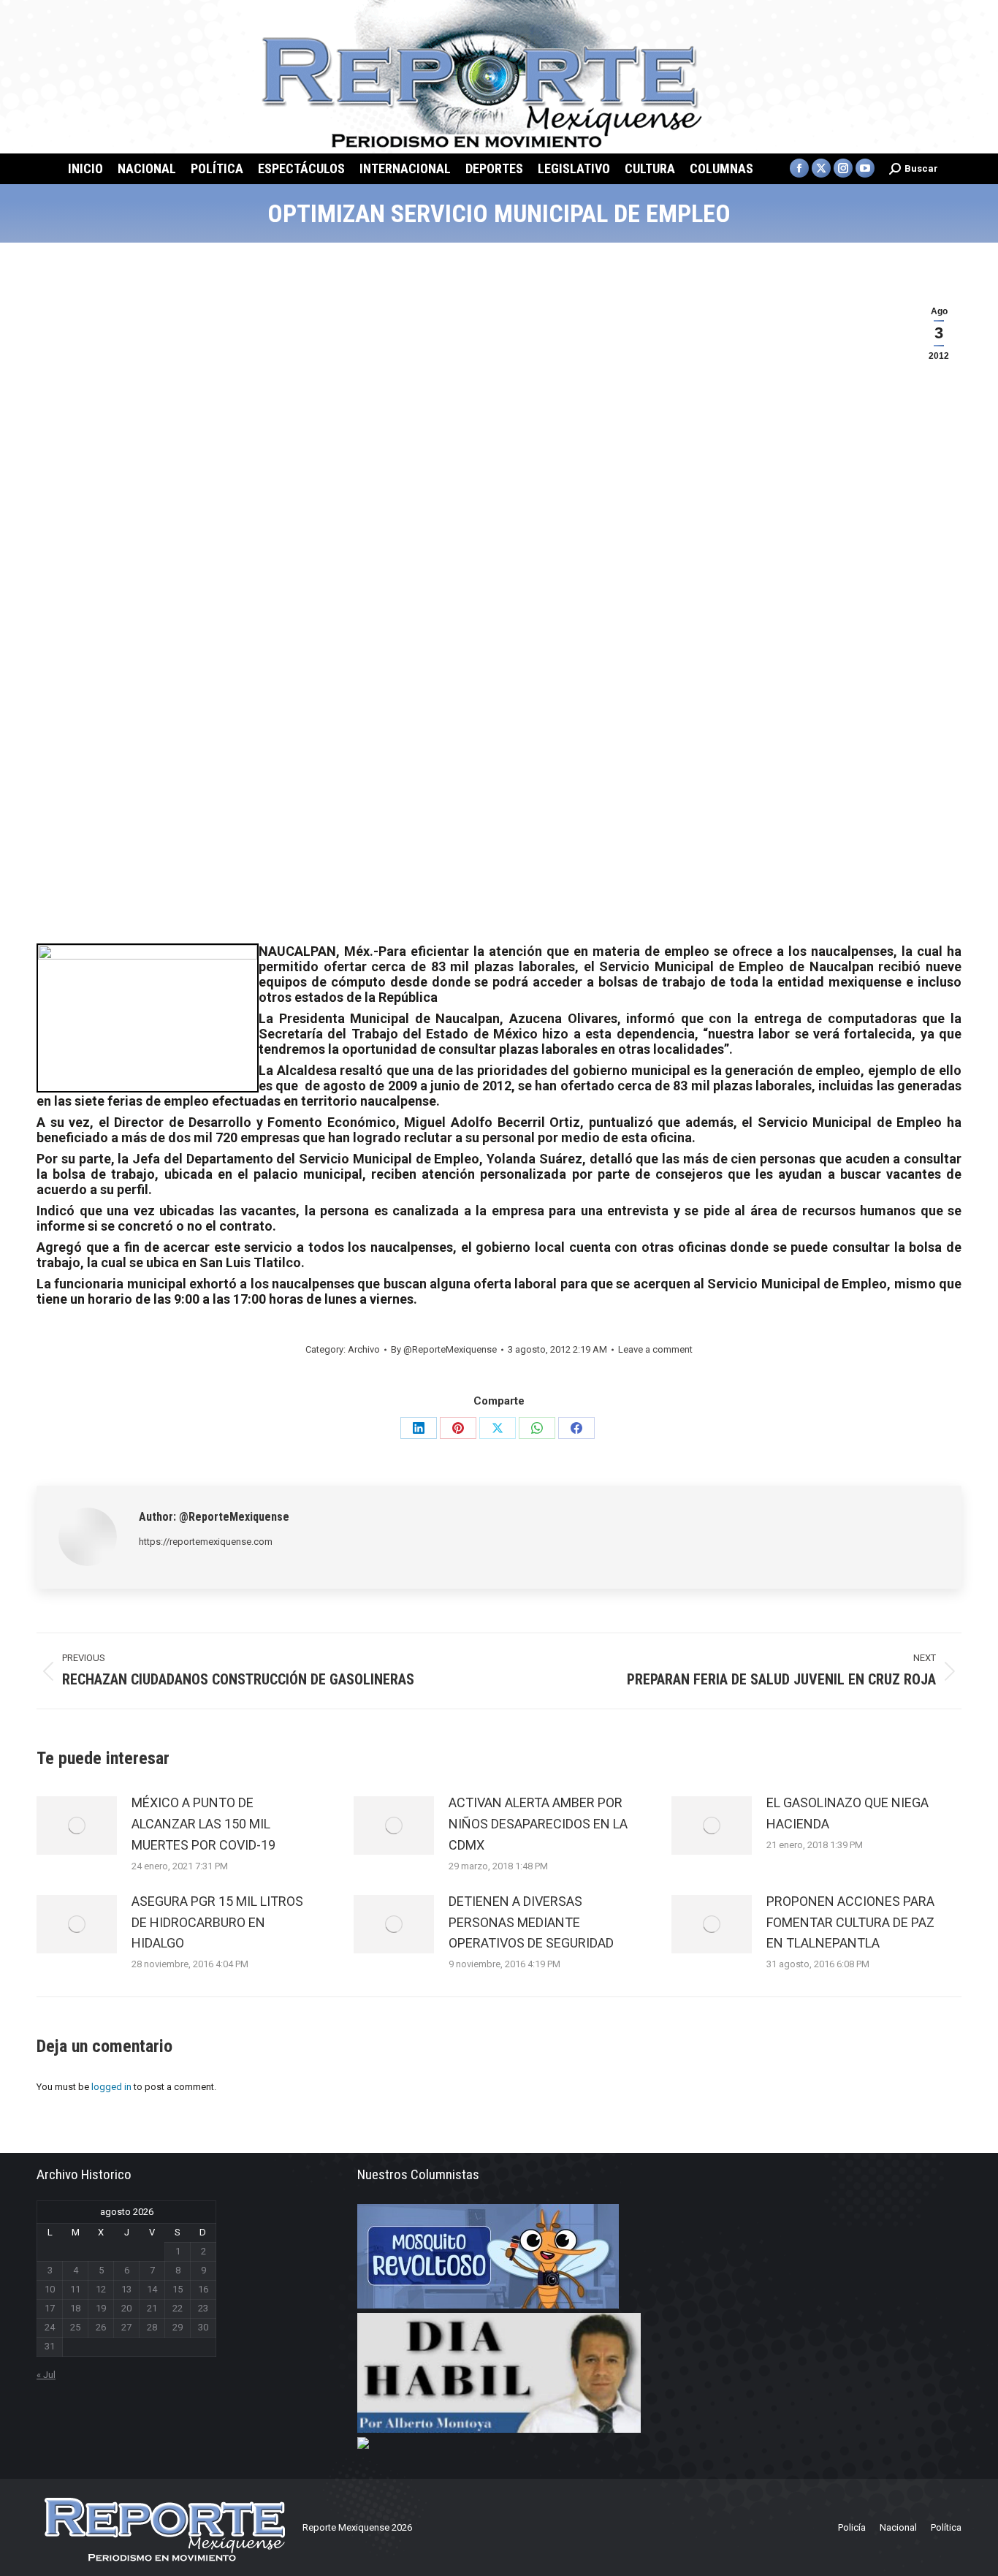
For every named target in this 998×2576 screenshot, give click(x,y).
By (444, 1349)
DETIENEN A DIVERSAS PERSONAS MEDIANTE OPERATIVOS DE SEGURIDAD (531, 1922)
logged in (111, 2087)
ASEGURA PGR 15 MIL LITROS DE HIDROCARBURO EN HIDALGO (217, 1922)
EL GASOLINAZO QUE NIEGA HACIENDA (847, 1813)
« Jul (46, 2375)
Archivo (364, 1349)
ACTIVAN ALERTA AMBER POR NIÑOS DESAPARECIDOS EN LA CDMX (538, 1824)
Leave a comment (655, 1349)
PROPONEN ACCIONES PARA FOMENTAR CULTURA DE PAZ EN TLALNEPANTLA (850, 1922)
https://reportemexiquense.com (206, 1542)
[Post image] (77, 1825)
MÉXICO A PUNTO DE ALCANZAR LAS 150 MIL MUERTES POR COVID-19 (203, 1824)
